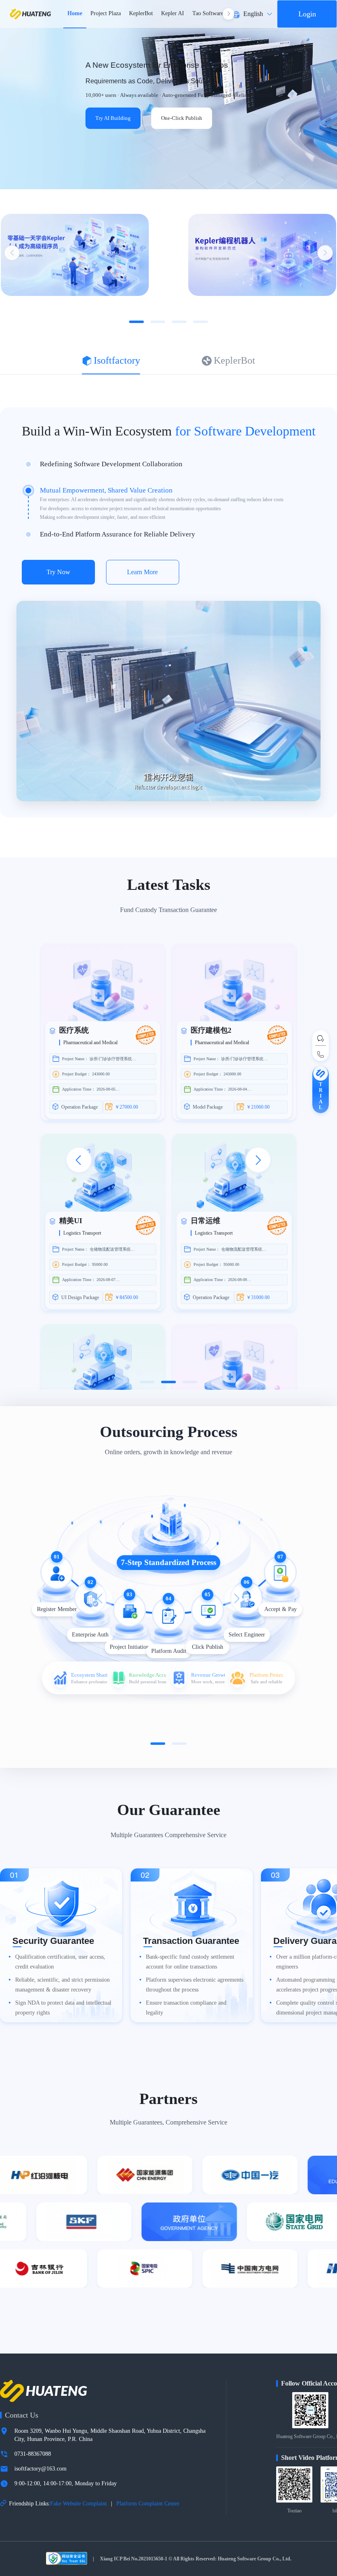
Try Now (58, 572)
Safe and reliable (267, 1681)
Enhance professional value (89, 1681)
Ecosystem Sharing (89, 1674)
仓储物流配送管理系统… (112, 1249)
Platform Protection (267, 1674)
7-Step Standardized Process (168, 1562)
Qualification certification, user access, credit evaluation (60, 1962)
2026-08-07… (108, 1280)
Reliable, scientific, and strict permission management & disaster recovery (62, 1985)
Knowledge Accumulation (148, 1674)
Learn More (142, 572)
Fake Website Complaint (78, 2504)
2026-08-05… (108, 1089)
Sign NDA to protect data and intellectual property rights (63, 2008)
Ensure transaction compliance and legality (186, 2008)
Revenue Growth (208, 1674)
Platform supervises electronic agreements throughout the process (195, 1985)
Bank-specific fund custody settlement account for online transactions (190, 1962)
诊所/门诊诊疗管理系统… (113, 1059)
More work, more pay (208, 1681)
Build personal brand (148, 1681)
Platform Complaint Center (148, 2504)
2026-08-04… (240, 1089)
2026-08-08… (240, 1280)
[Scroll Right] (229, 14)
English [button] (253, 14)
